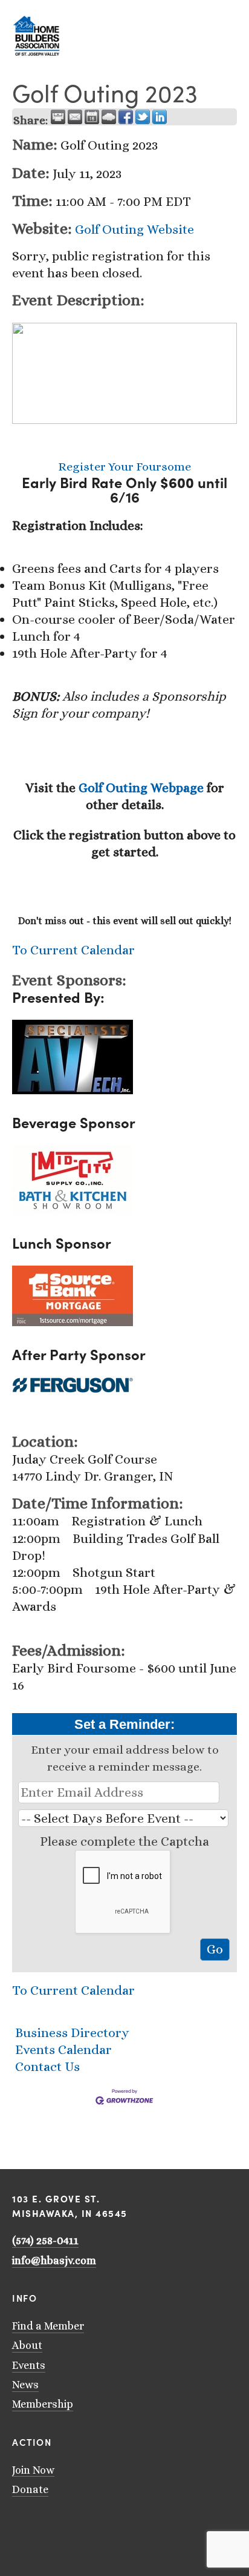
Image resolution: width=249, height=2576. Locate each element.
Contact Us (47, 2066)
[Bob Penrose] (95, 2525)
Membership (43, 2404)
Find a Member (48, 2326)
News (25, 2385)
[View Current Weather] (109, 117)
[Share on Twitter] (143, 117)
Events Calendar (63, 2049)
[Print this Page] (58, 117)
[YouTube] (33, 2525)
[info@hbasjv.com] (17, 2525)
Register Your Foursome (124, 467)
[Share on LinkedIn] (160, 117)
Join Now (33, 2470)
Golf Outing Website (134, 229)
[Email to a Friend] (75, 117)
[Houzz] (80, 2525)
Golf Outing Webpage (141, 788)
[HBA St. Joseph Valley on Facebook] (64, 2525)
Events (29, 2365)
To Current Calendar (73, 950)
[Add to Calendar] (92, 117)
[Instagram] (48, 2525)
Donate (30, 2489)
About (27, 2345)
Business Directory (72, 2033)
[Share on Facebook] (126, 117)
